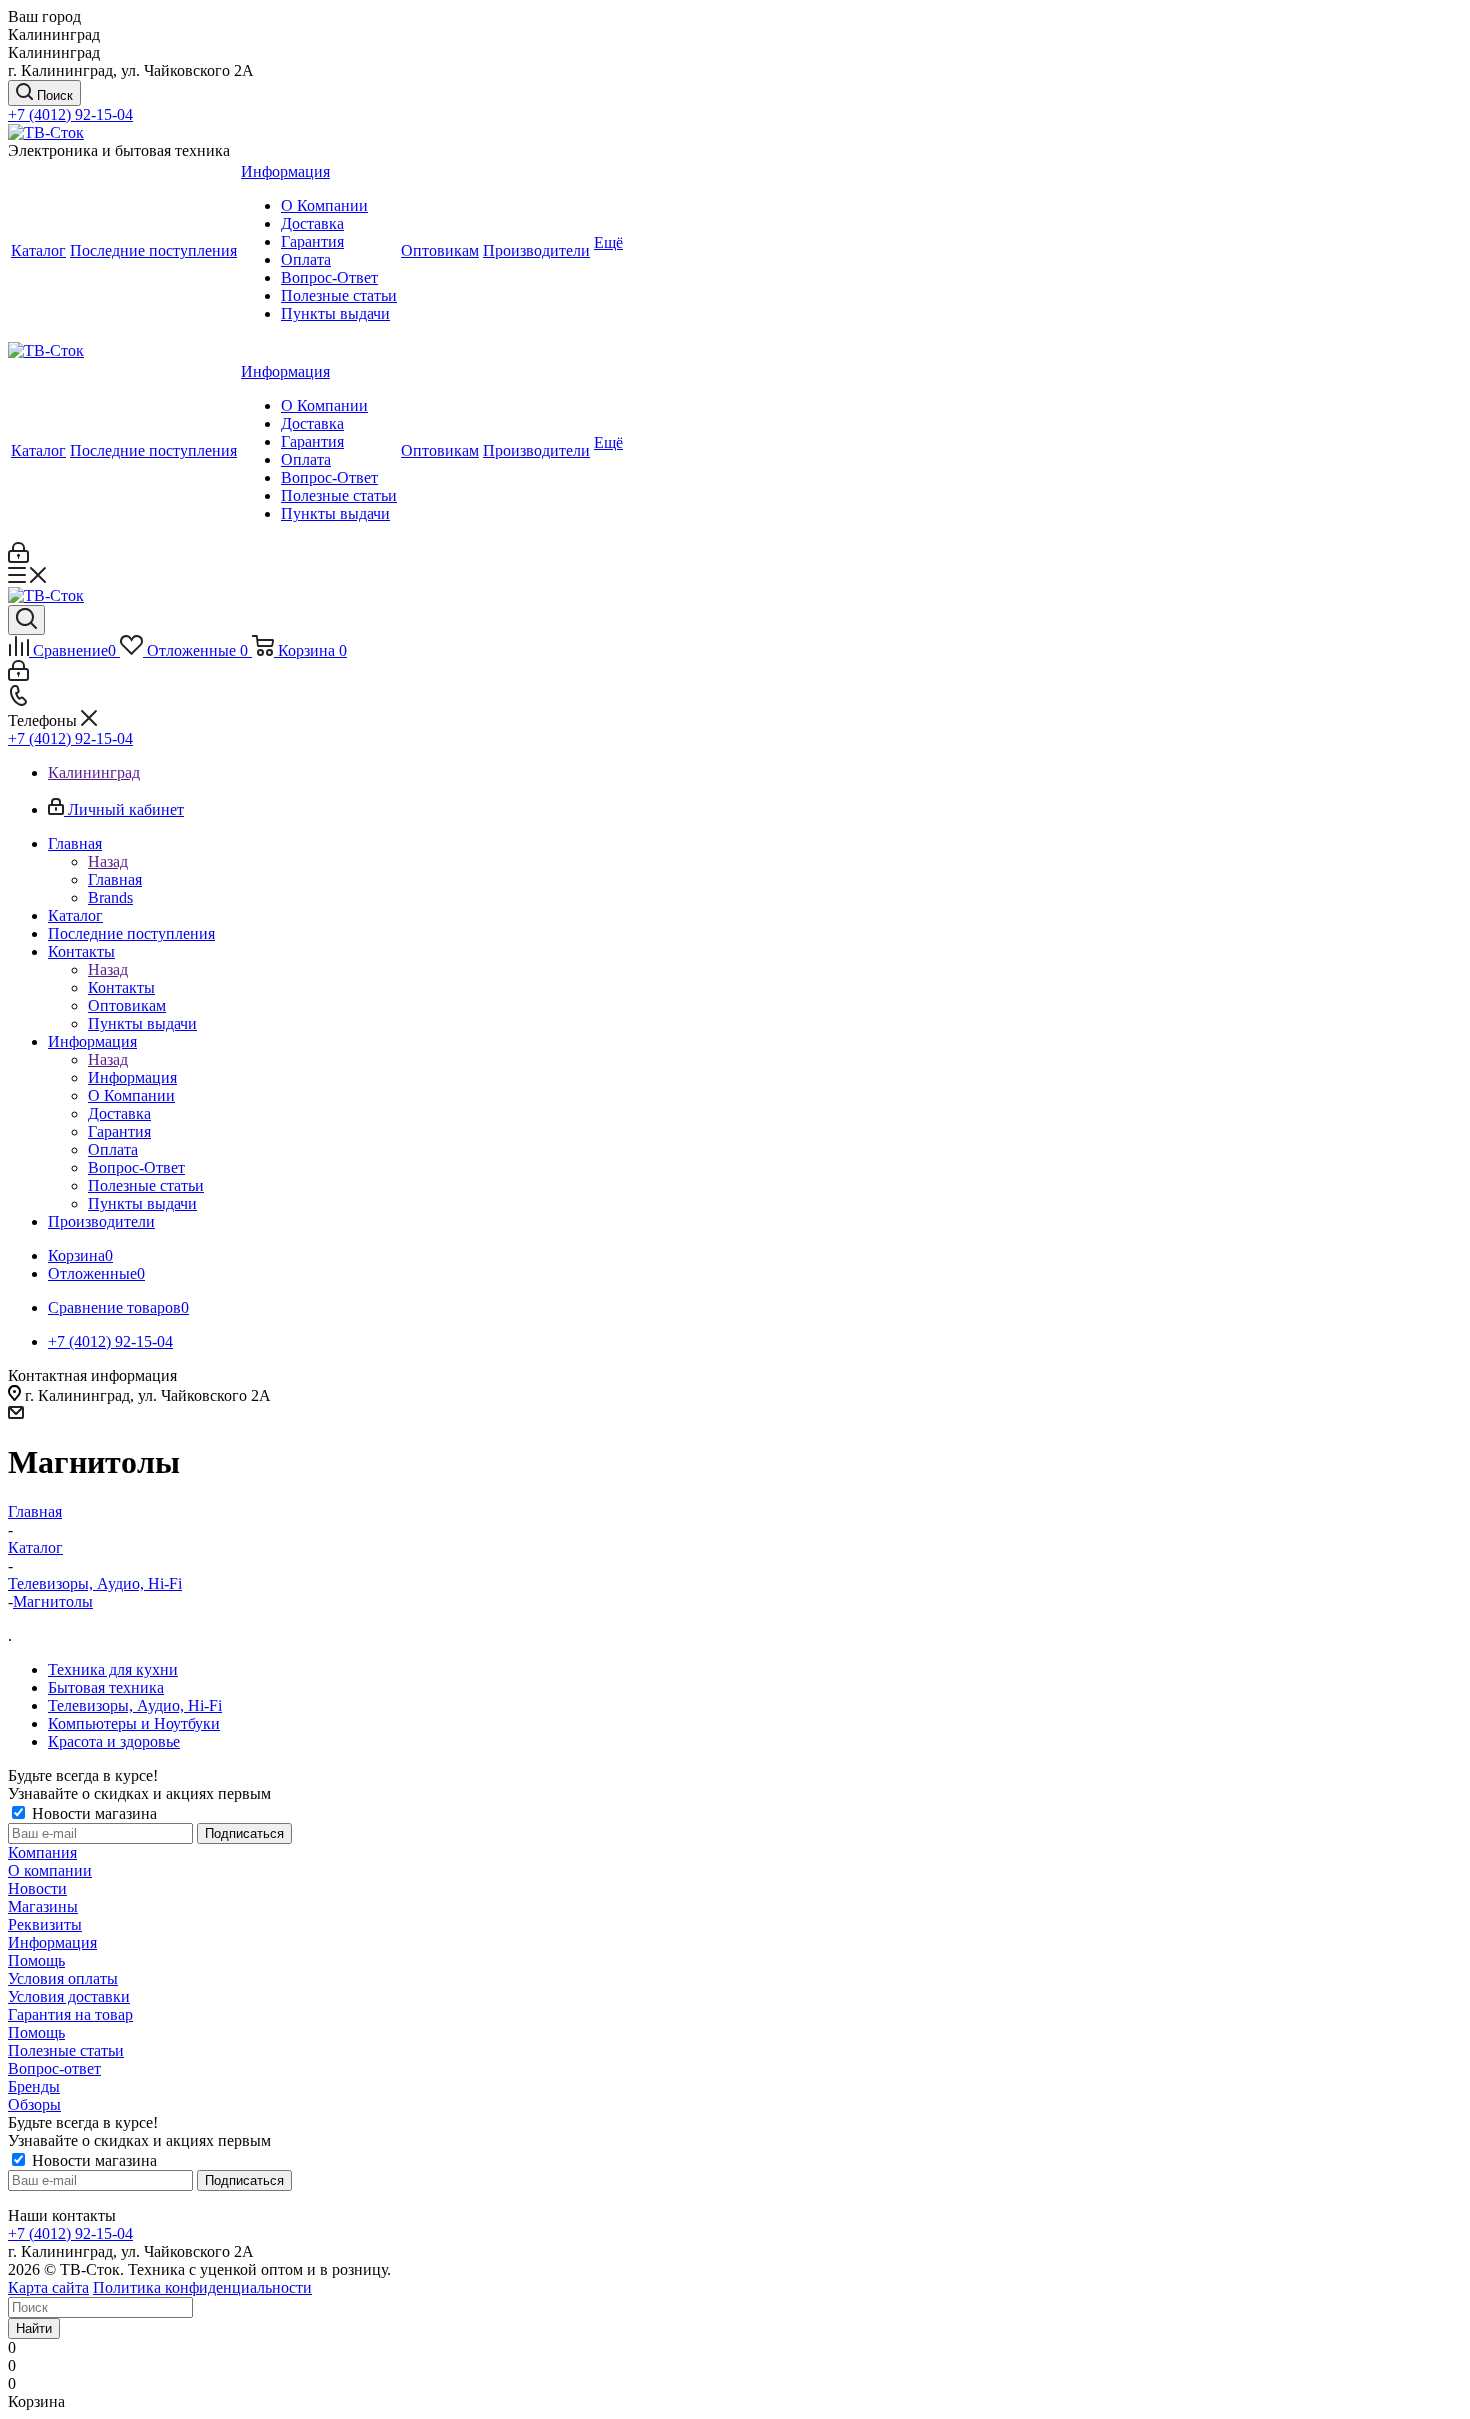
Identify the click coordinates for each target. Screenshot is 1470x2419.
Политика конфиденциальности (202, 2287)
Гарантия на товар (70, 2014)
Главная (115, 879)
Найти (34, 2328)
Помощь (36, 1960)
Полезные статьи (66, 2050)
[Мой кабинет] (18, 557)
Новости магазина (92, 1813)
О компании (50, 1870)
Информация (132, 1077)
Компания (42, 1852)
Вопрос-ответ (54, 2068)
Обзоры (34, 2104)
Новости (37, 1888)
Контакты (121, 987)
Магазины (43, 1906)
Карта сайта (48, 2287)
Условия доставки (69, 1996)
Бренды (34, 2086)
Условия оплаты (63, 1978)
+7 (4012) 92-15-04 (70, 114)
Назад (108, 861)
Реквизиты (45, 1924)
